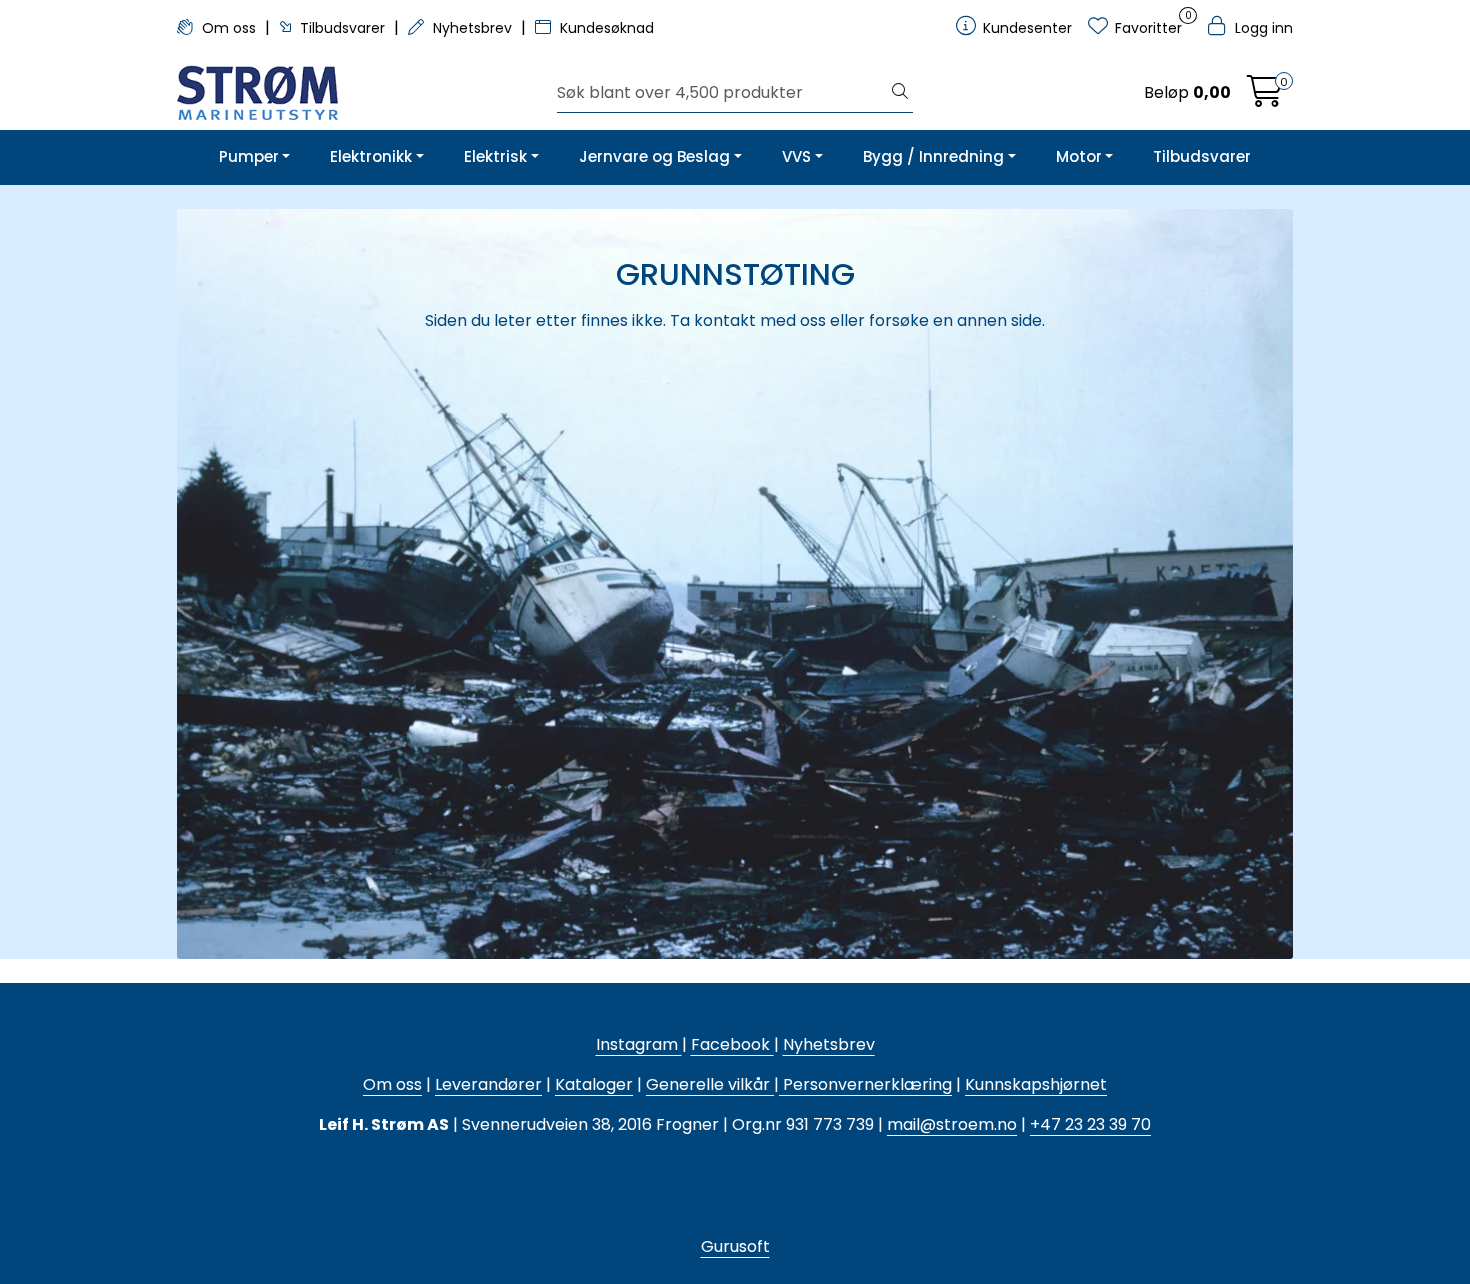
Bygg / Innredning (933, 156)
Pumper (249, 156)
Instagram (639, 1044)
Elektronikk (371, 156)
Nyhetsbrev (472, 28)
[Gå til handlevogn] (1265, 97)
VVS (796, 156)
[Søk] (900, 93)
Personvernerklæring (865, 1084)
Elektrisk (495, 156)
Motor (1079, 156)
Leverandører (488, 1084)
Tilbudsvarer (342, 28)
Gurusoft (735, 1246)
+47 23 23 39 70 (1090, 1124)
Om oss (229, 28)
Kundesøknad (605, 28)
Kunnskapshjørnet (1036, 1084)
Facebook (732, 1044)
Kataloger (594, 1084)
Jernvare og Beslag (654, 156)
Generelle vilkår (708, 1084)
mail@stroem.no (952, 1124)
